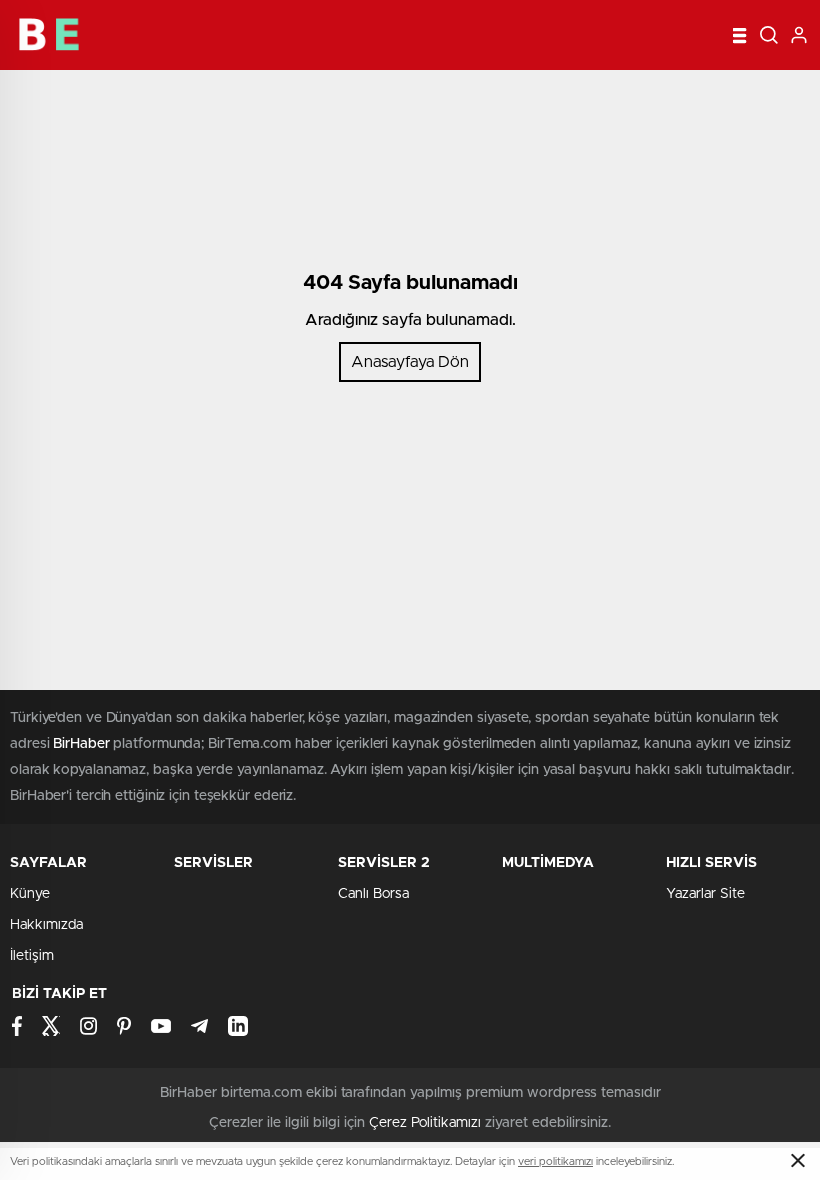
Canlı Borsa (373, 894)
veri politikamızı (555, 1161)
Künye (30, 894)
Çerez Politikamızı (425, 1123)
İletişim (32, 956)
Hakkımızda (46, 925)
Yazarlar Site (705, 894)
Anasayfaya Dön (410, 362)
